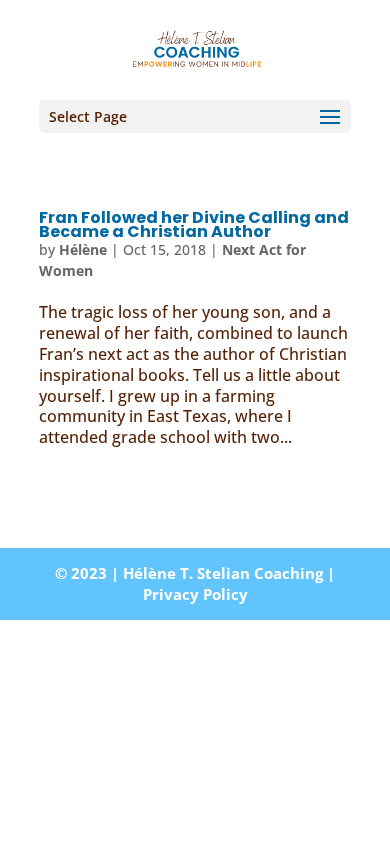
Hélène (83, 249)
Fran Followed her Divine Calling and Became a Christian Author (194, 224)
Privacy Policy (195, 594)
